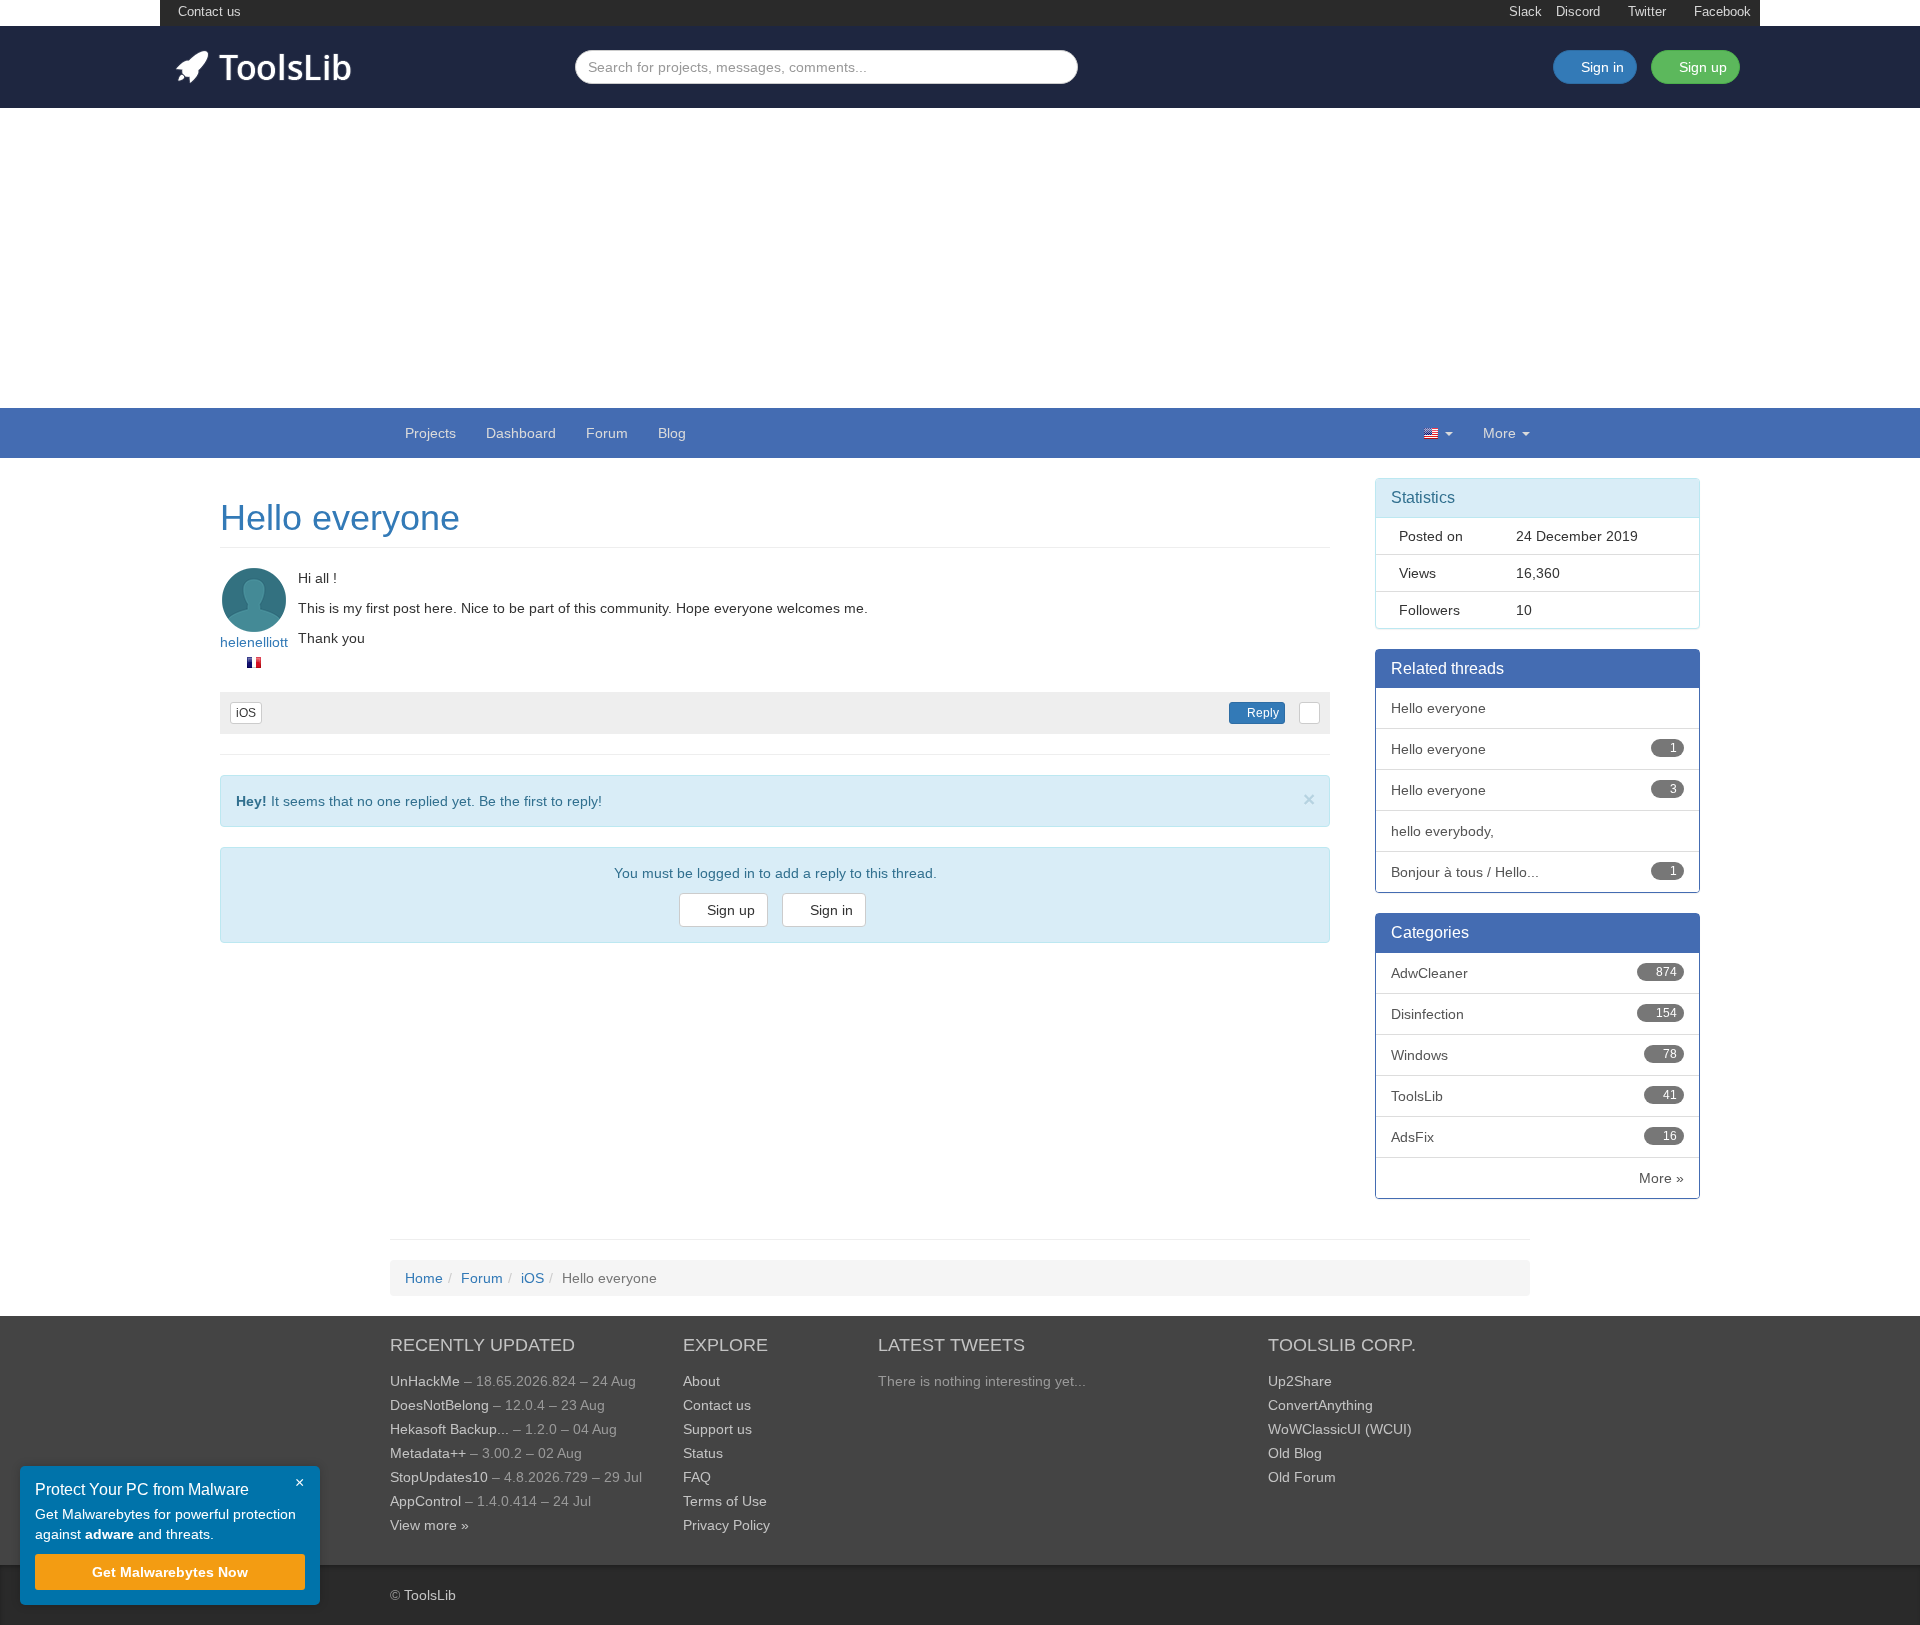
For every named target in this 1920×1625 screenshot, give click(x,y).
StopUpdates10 (439, 1477)
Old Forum (1302, 1477)
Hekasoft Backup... (449, 1429)
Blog (672, 433)
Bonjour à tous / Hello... (1534, 872)
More (1499, 433)
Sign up (1701, 67)
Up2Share (1300, 1381)
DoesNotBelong (439, 1405)
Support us (717, 1429)
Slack (1523, 12)
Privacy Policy (726, 1525)
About (701, 1381)
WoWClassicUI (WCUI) (1340, 1429)
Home (424, 1278)
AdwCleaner (1534, 973)
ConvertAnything (1320, 1405)
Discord (1578, 12)
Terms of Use (725, 1501)
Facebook (1720, 12)
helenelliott (254, 642)
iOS (246, 713)
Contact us (207, 12)
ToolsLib (1534, 1096)
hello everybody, (1442, 831)
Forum (607, 433)
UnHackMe (425, 1381)
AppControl (425, 1501)
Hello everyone (340, 517)
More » (1661, 1178)
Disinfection (1534, 1014)
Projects (430, 433)
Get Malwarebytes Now (170, 1572)
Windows (1534, 1055)
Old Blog (1295, 1453)
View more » (429, 1525)
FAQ (697, 1477)
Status (703, 1453)
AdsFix (1534, 1137)
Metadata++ (428, 1453)
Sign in (829, 910)
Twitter (1645, 12)
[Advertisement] (960, 258)
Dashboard (521, 433)
